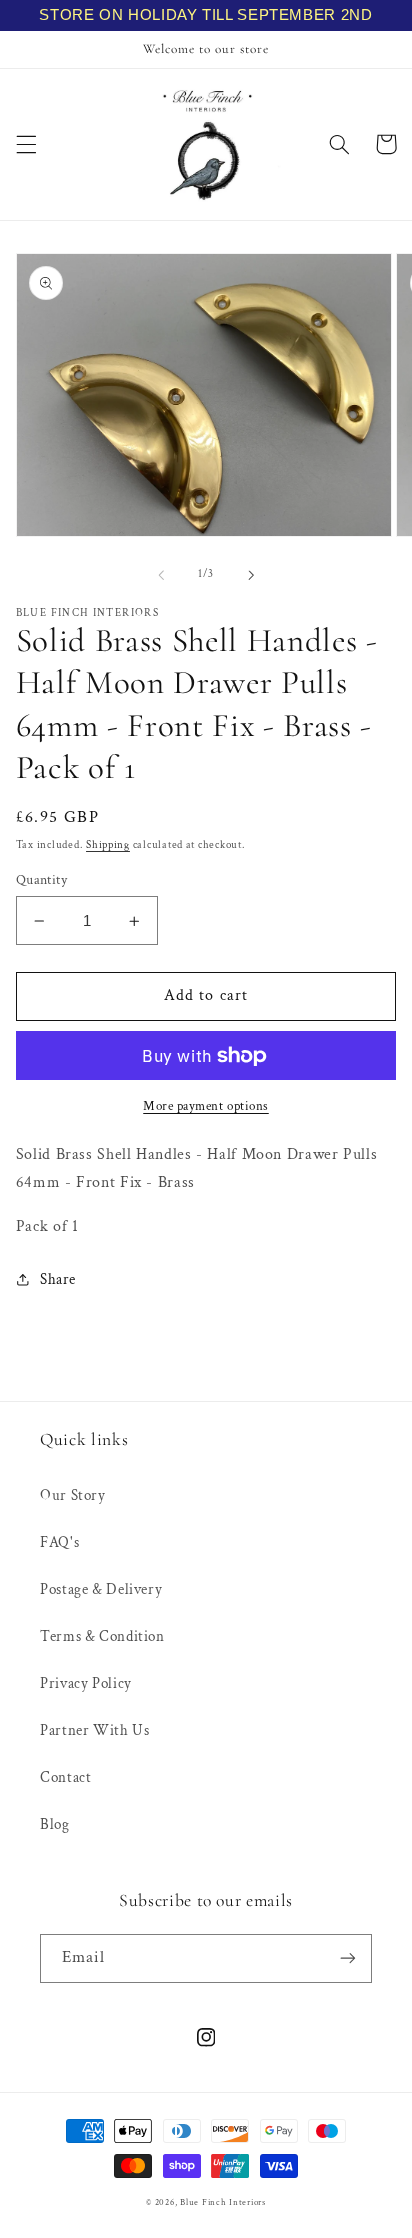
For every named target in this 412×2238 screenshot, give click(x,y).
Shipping (108, 845)
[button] (26, 144)
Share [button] (58, 1279)
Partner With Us (94, 1730)
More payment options (206, 1106)
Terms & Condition (102, 1636)
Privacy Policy (86, 1683)
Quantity (41, 880)
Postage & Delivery (101, 1589)
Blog (55, 1824)
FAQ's (59, 1542)
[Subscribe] (348, 1958)
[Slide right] (251, 575)
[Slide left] (161, 575)
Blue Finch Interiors (223, 2202)
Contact (65, 1777)
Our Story (73, 1495)
